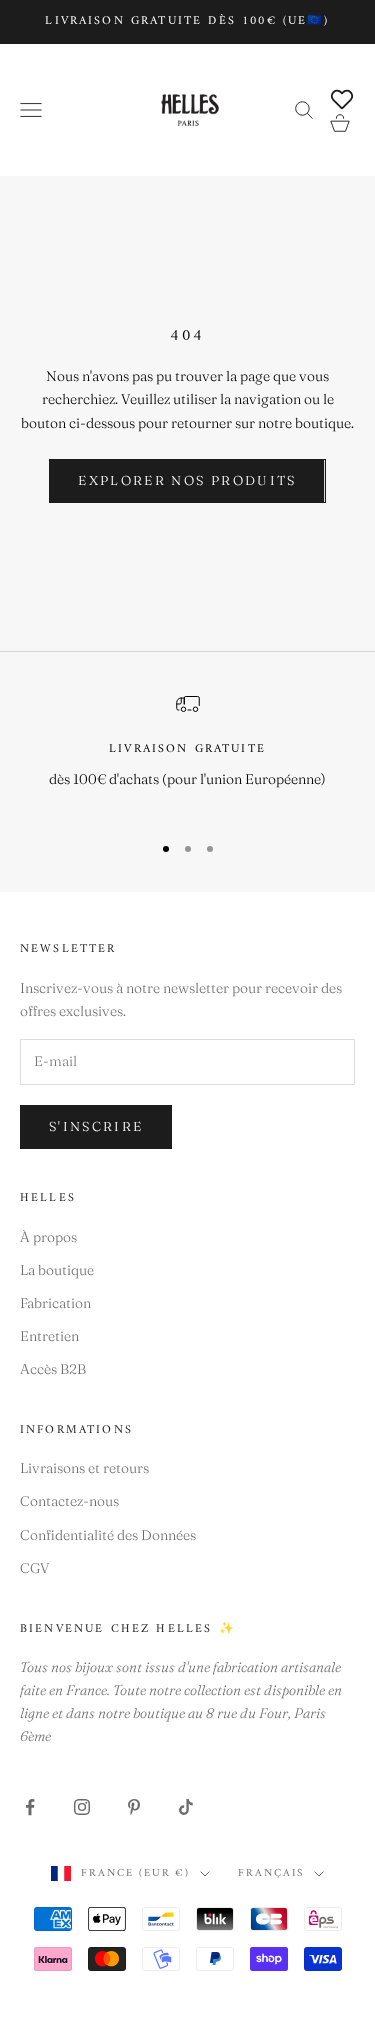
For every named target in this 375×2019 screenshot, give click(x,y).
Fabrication (55, 1303)
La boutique (57, 1270)
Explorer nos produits (187, 480)
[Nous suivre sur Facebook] (30, 1807)
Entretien (49, 1336)
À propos (48, 1237)
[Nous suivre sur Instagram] (82, 1807)
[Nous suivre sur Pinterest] (134, 1807)
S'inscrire (96, 1126)
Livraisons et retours (84, 1468)
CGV (35, 1568)
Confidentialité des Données (108, 1535)
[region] (187, 753)
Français (271, 1874)
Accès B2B (53, 1369)
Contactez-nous (69, 1501)
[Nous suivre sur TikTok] (186, 1807)
